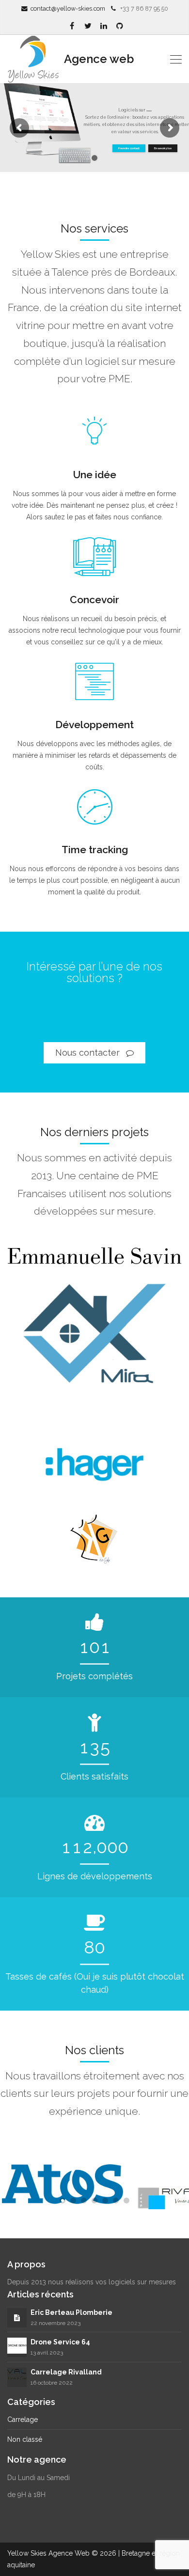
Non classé (25, 2439)
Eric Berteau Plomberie (71, 2312)
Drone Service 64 (60, 2342)
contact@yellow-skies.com (68, 8)
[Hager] (94, 1461)
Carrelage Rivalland (66, 2372)
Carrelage (23, 2420)
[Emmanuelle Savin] (94, 1257)
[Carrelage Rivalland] (17, 2376)
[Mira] (94, 1343)
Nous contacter (89, 1053)
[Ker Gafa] (94, 1539)
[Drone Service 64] (17, 2345)
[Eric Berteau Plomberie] (17, 2318)
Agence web (98, 59)
